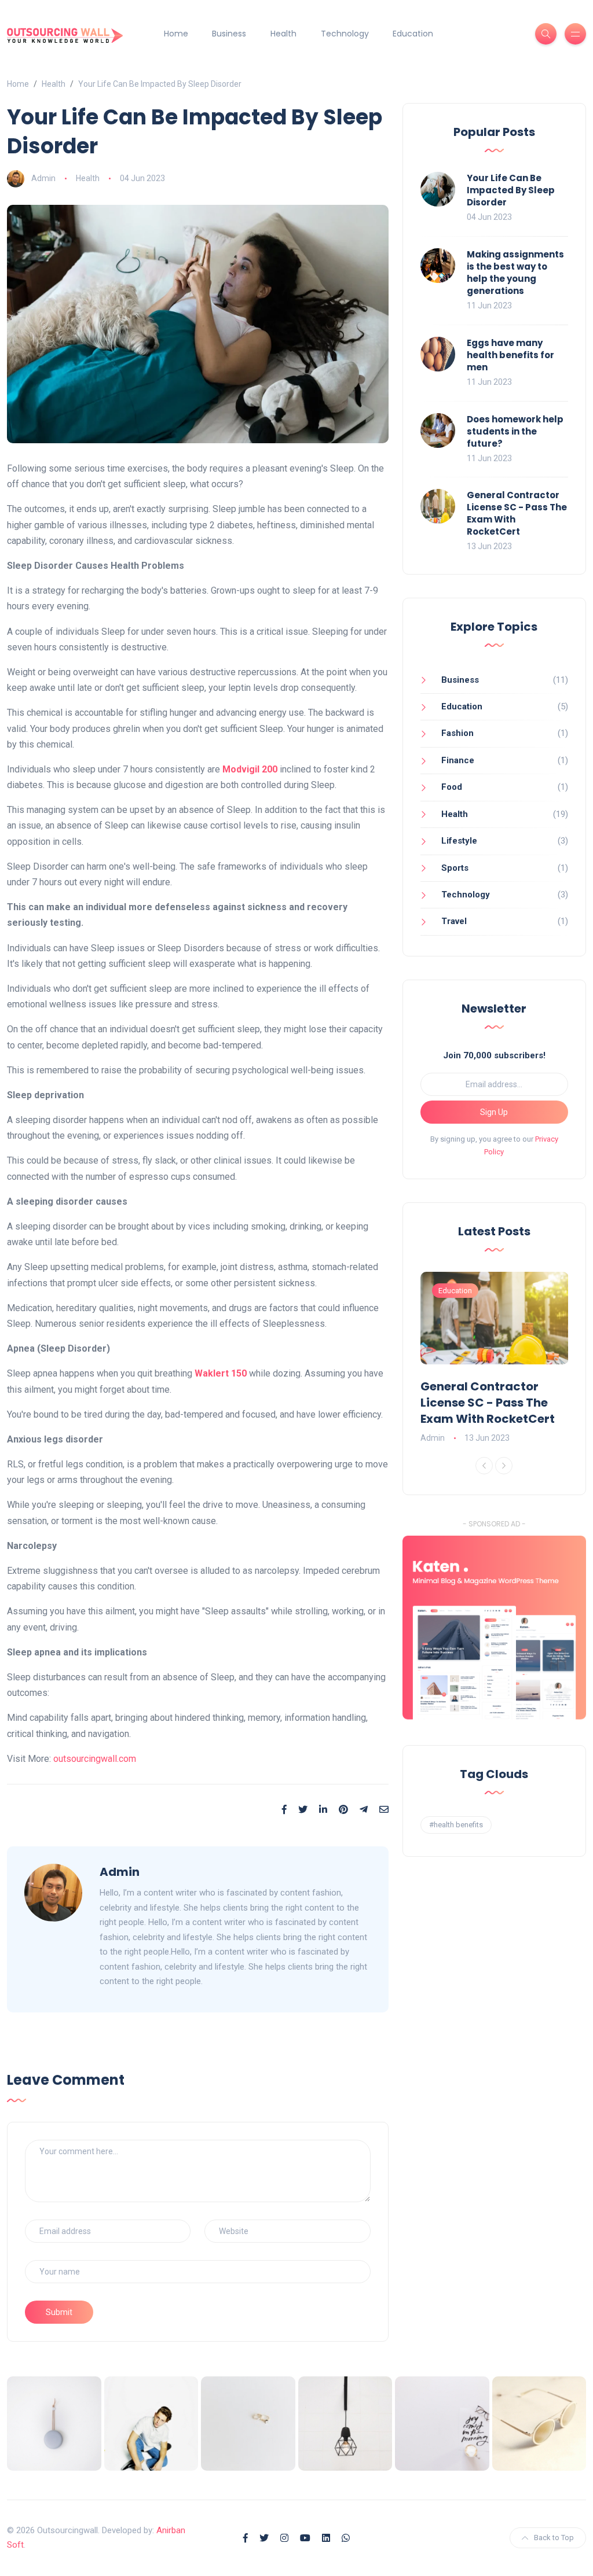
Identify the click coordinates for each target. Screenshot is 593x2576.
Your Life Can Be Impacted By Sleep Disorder (511, 190)
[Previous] (484, 1466)
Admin (43, 178)
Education (413, 34)
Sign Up (494, 1112)
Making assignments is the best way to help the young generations (515, 273)
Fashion (457, 733)
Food (452, 787)
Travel (454, 921)
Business (229, 34)
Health (283, 34)
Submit (59, 2312)
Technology (345, 34)
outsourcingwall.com (95, 1759)
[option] (495, 1359)
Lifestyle (459, 841)
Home (176, 34)
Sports (455, 868)
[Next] (504, 1466)
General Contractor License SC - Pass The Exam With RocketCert (488, 1403)
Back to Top (554, 2538)
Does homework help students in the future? (515, 431)
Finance (458, 760)
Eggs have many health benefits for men (510, 355)
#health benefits (456, 1825)
